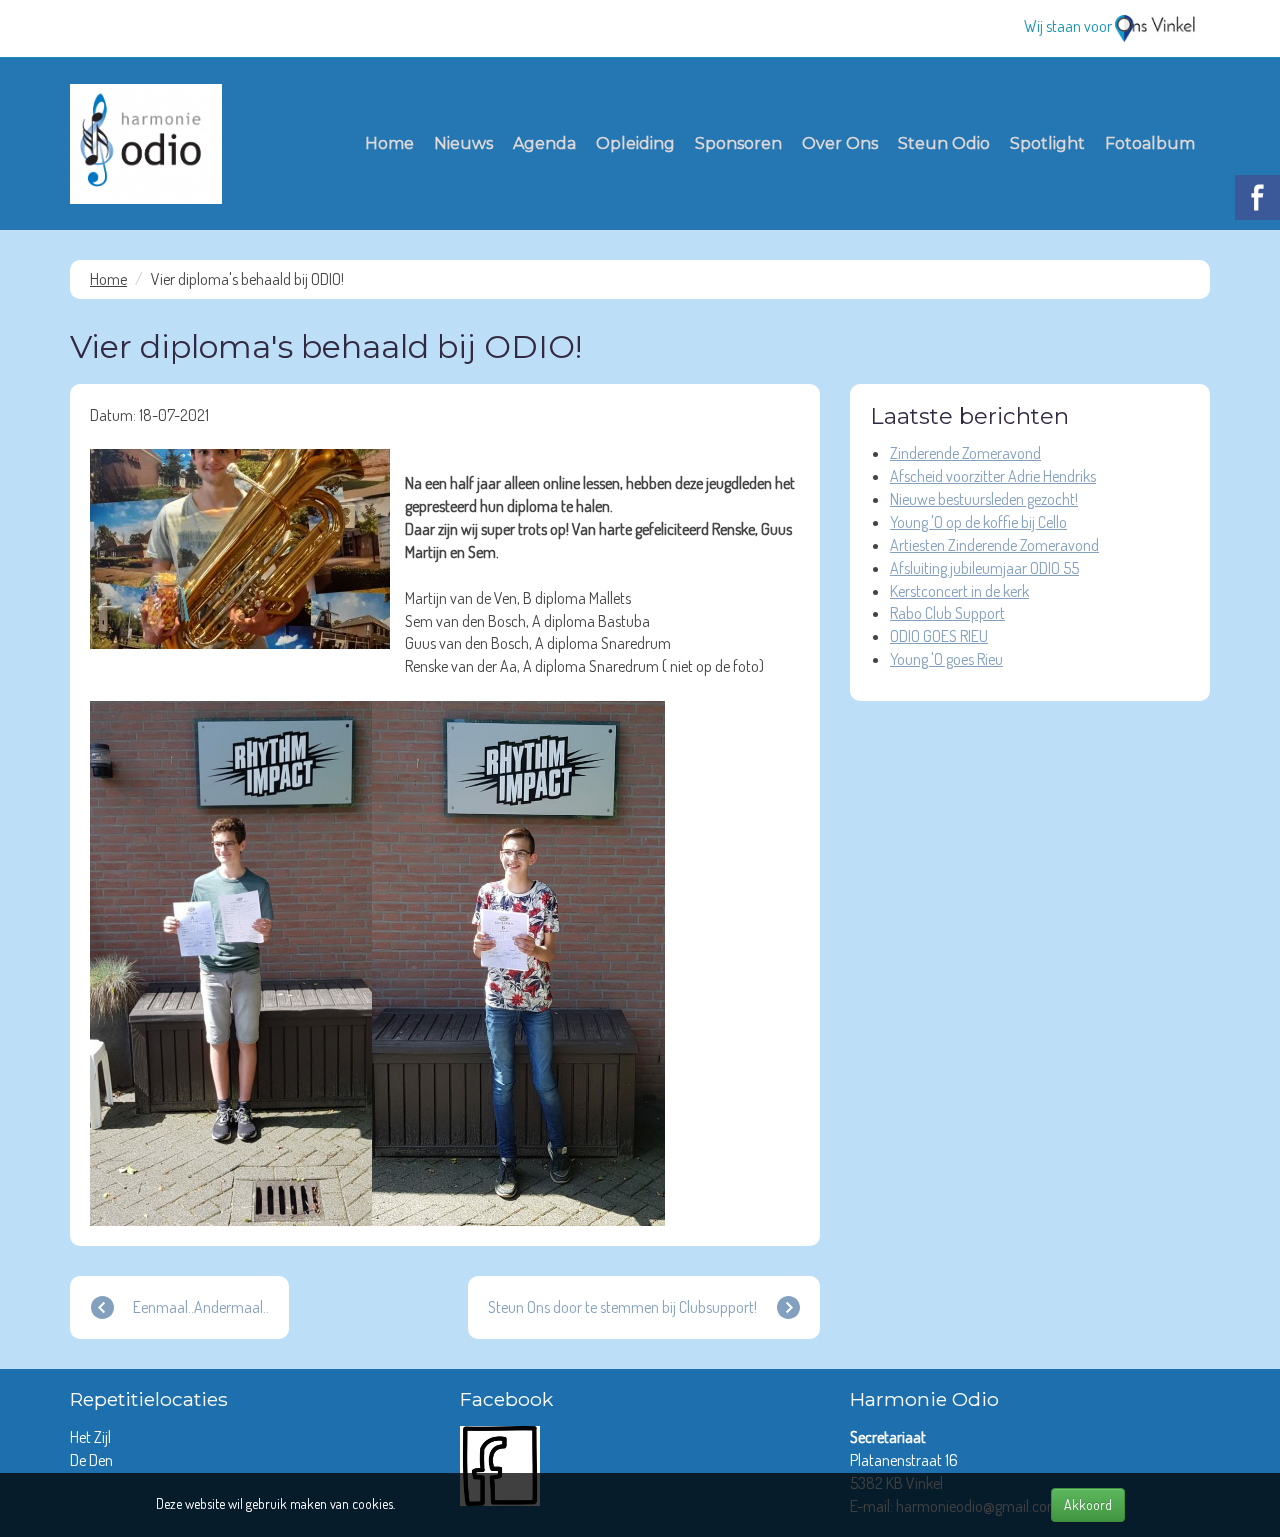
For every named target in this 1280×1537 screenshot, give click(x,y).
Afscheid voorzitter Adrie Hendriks (993, 476)
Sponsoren (738, 143)
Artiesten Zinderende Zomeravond (994, 545)
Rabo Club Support (947, 613)
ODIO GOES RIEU (939, 636)
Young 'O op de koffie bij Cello (978, 522)
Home (389, 143)
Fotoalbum (1150, 143)
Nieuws (463, 143)
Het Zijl (92, 1437)
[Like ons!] (500, 1464)
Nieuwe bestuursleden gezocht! (984, 499)
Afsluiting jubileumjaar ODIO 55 (984, 568)
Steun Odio (944, 143)
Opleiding (635, 143)
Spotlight (1047, 143)
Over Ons (840, 143)
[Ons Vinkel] (1155, 26)
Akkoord (1088, 1504)
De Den (93, 1460)
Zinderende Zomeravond (965, 453)
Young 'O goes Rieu (946, 659)
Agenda (544, 143)
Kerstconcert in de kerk (959, 591)
